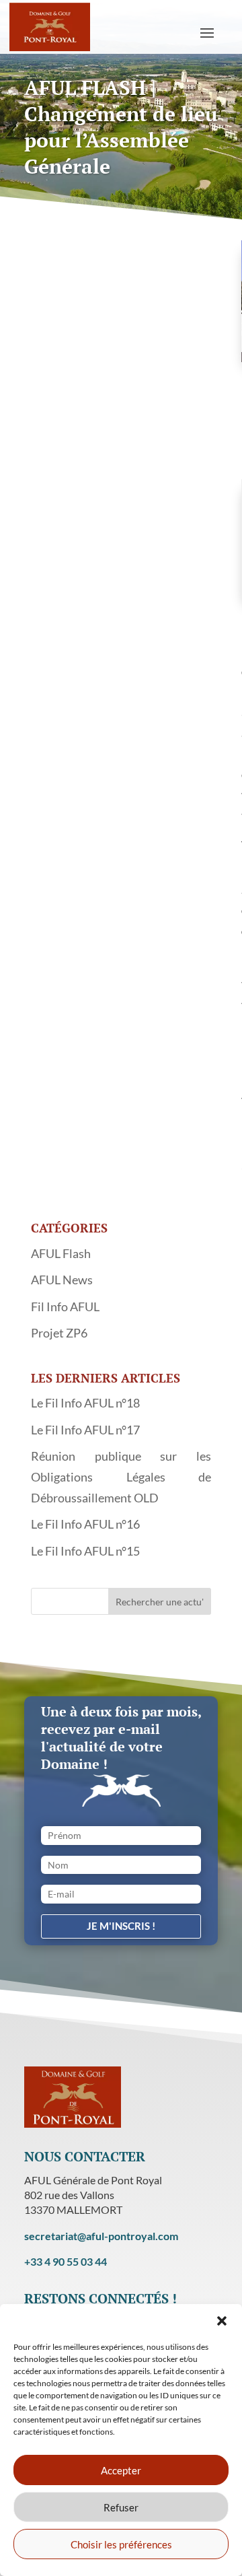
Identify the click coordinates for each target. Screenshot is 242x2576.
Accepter (121, 2470)
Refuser (121, 2507)
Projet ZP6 (59, 1333)
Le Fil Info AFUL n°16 (85, 1524)
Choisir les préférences (121, 2544)
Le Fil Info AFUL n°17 (85, 1430)
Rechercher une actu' (160, 1602)
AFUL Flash (61, 1253)
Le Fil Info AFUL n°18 (85, 1403)
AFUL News (62, 1280)
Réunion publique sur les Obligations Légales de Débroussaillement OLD (121, 1476)
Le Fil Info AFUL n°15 (85, 1551)
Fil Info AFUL (65, 1307)
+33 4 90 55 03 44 (66, 2261)
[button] (222, 2321)
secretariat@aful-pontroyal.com (101, 2236)
